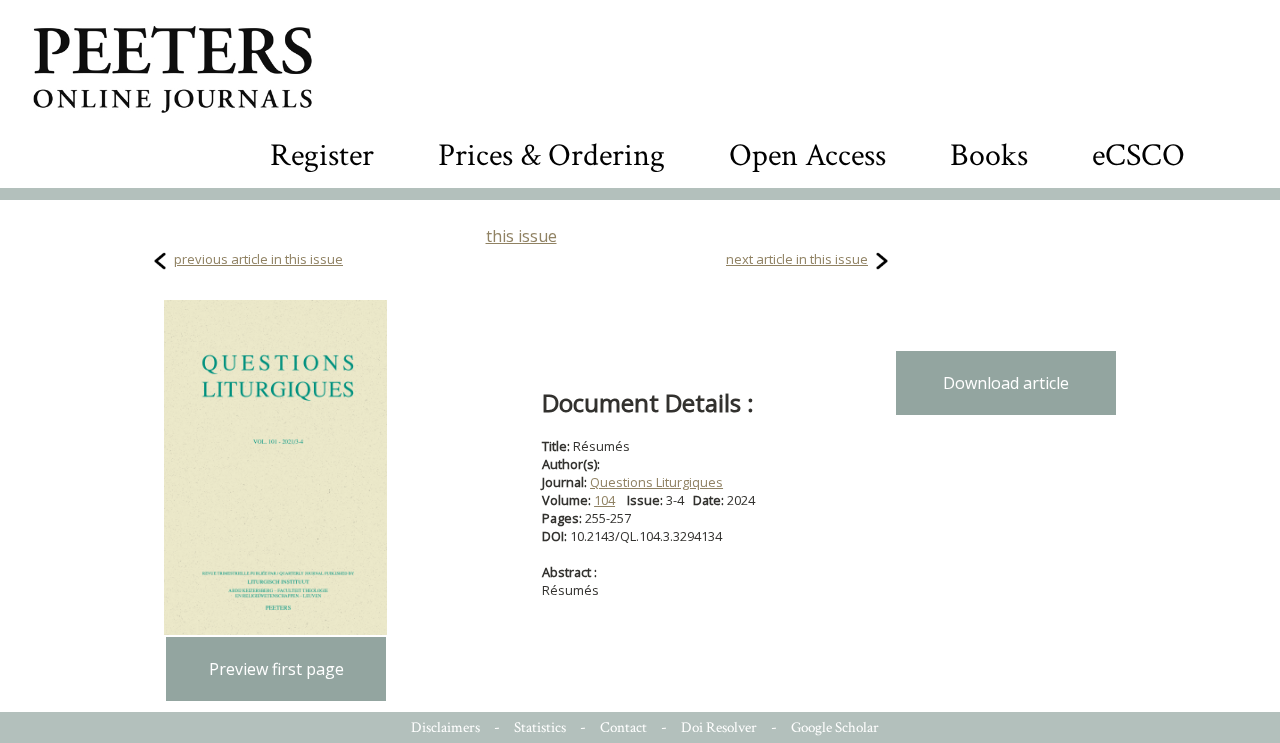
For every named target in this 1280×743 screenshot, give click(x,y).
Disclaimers (445, 727)
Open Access (807, 155)
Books (989, 155)
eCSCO (1138, 155)
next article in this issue (797, 259)
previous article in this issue (258, 259)
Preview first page (276, 669)
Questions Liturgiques (656, 482)
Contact (623, 727)
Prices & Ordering (551, 155)
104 (604, 500)
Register (322, 155)
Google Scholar (835, 727)
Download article (1006, 383)
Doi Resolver (719, 727)
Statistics (540, 727)
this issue (521, 236)
